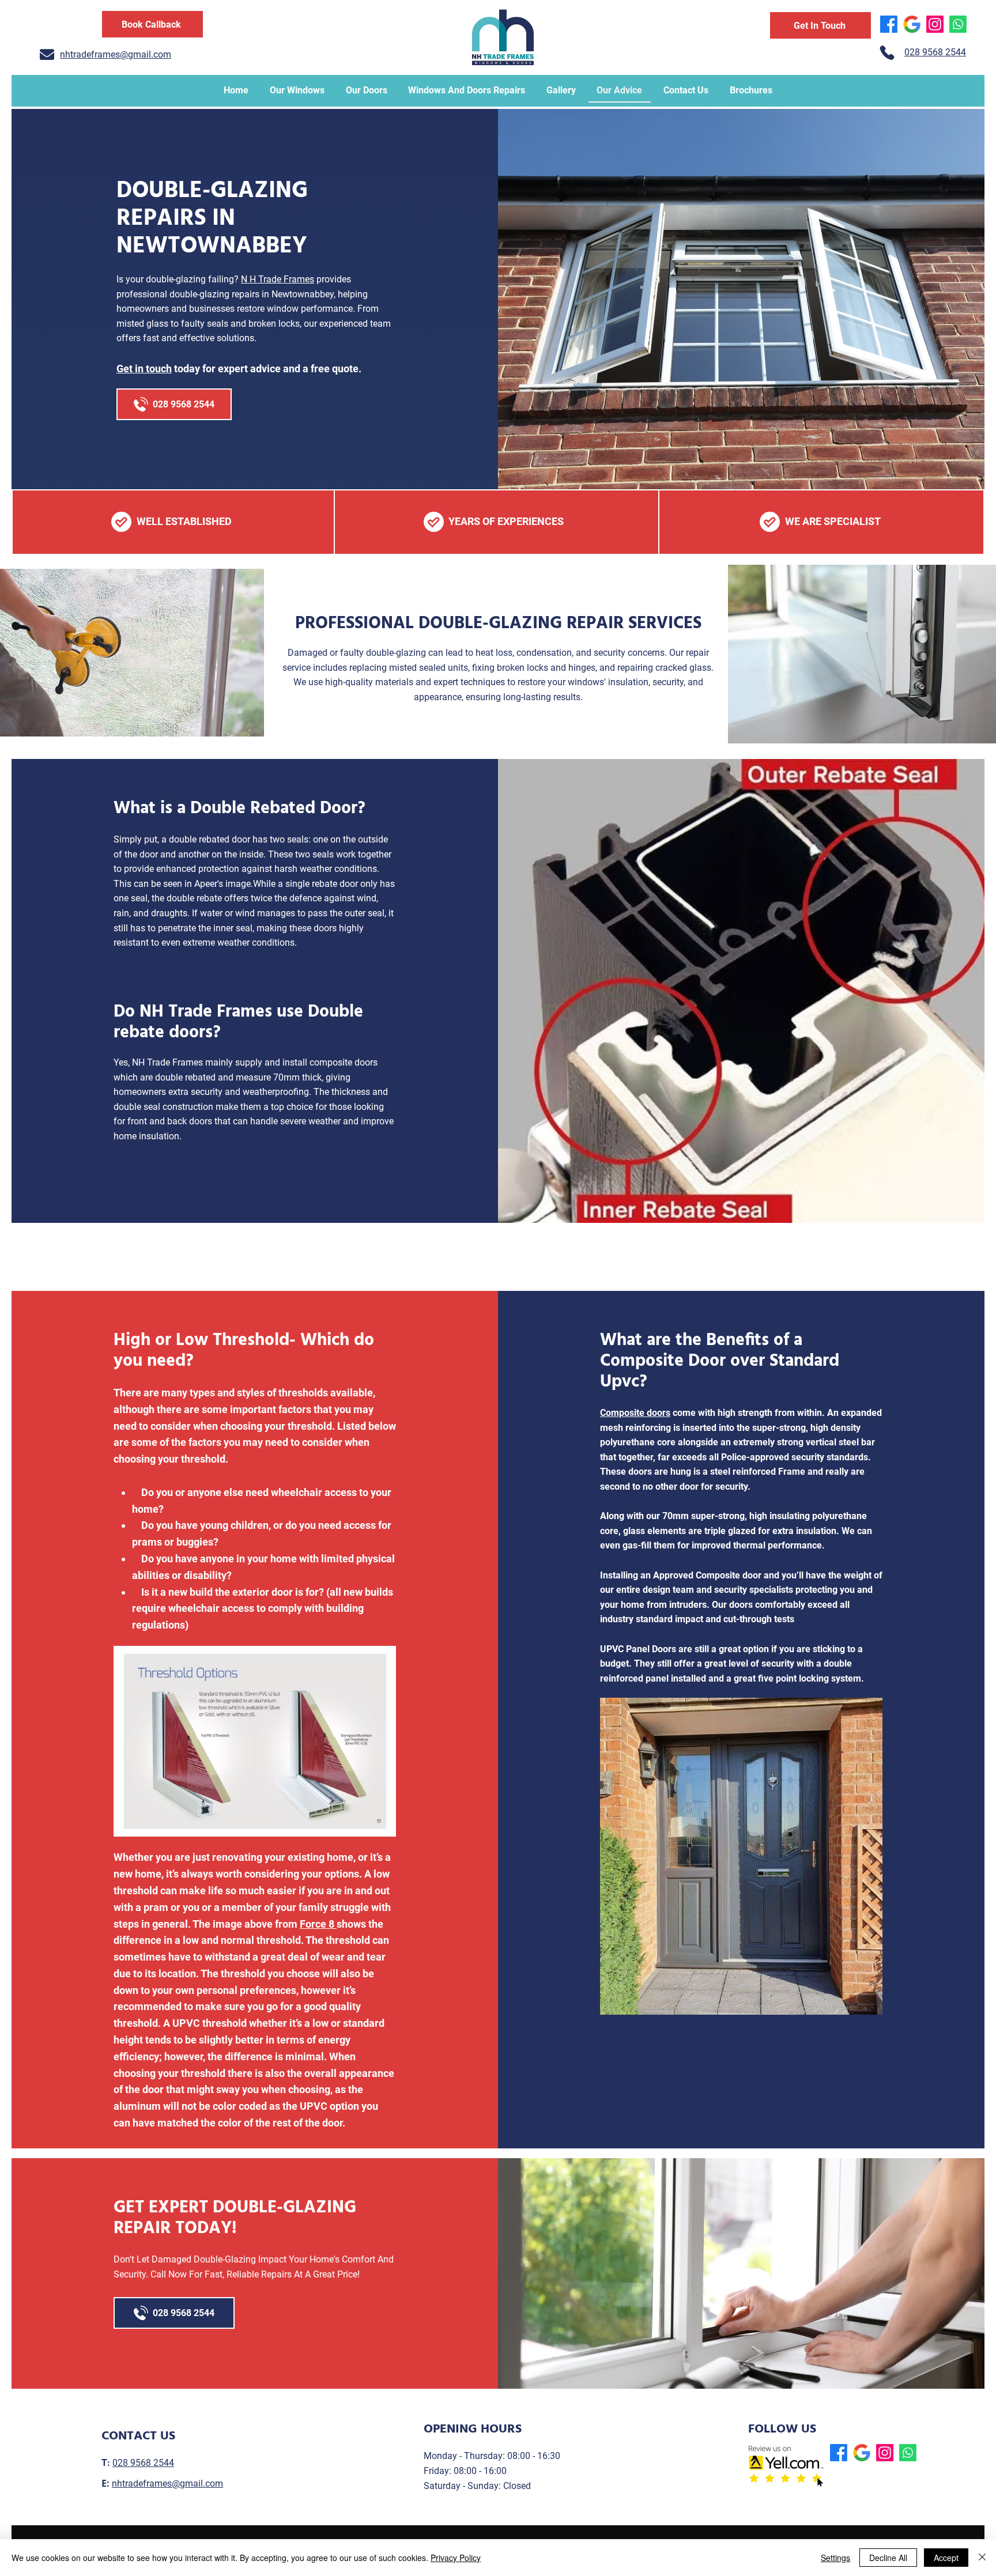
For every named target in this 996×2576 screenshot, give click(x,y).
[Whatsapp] (958, 24)
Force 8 (318, 1924)
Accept (946, 2558)
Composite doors (635, 1413)
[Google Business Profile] (912, 24)
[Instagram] (935, 24)
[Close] (982, 2558)
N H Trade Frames (278, 279)
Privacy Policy (456, 2558)
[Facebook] (889, 24)
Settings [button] (835, 2558)
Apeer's (209, 884)
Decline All (888, 2558)
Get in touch (144, 369)
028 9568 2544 (143, 2463)
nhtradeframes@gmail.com (167, 2484)
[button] (152, 24)
